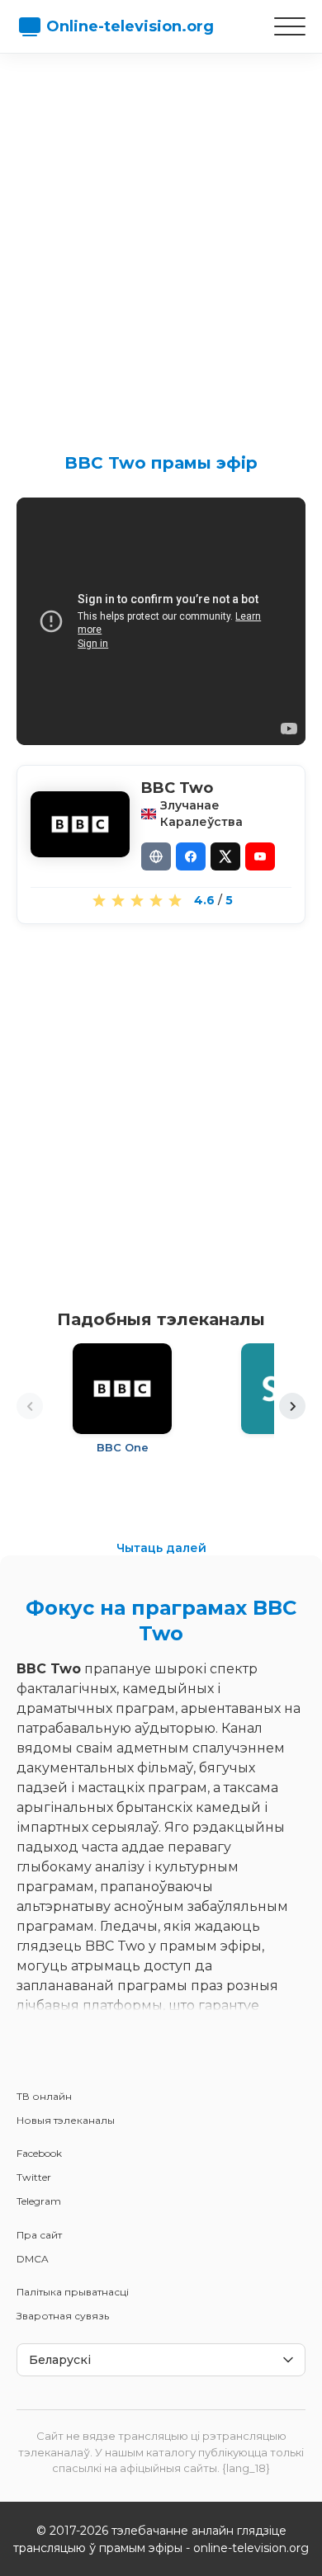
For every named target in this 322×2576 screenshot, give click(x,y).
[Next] (292, 1406)
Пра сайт (39, 2235)
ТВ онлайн (44, 2096)
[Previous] (30, 1406)
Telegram (39, 2201)
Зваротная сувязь (63, 2316)
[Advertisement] (161, 239)
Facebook (39, 2153)
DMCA (33, 2259)
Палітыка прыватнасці (73, 2292)
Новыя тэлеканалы (66, 2120)
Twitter (34, 2177)
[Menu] (290, 26)
